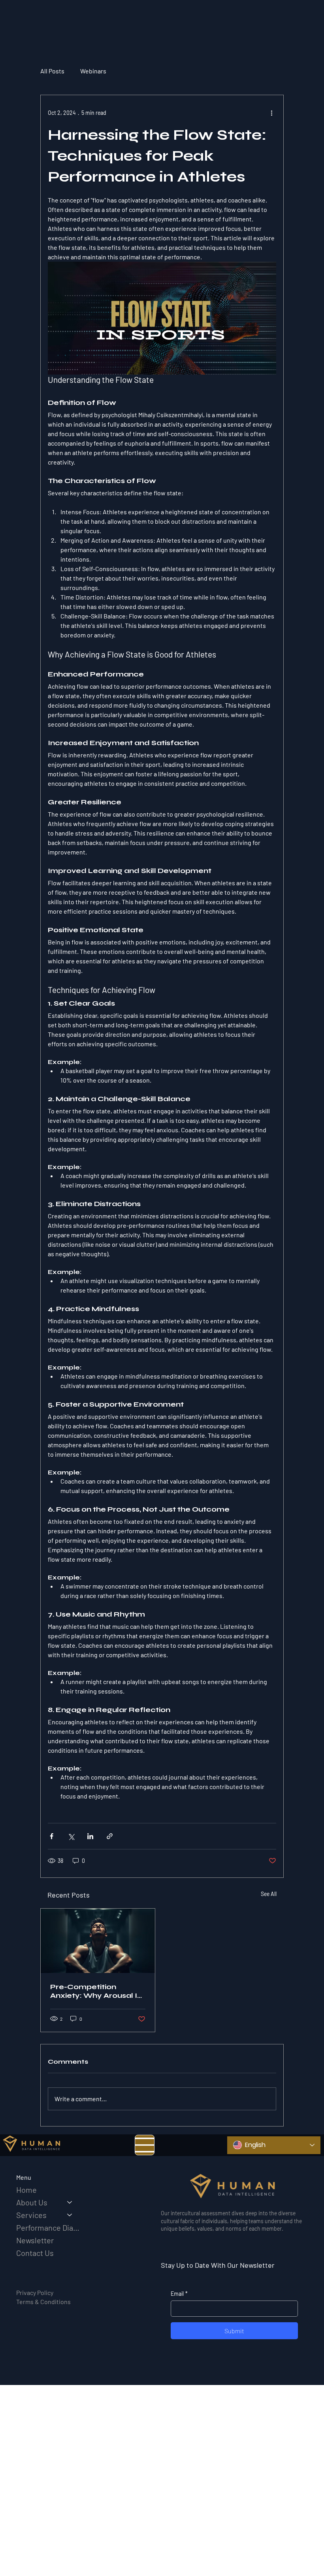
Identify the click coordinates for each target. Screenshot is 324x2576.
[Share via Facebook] (52, 1836)
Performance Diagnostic (48, 2228)
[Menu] (145, 2145)
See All (269, 1894)
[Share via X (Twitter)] (71, 1836)
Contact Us (35, 2253)
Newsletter (35, 2240)
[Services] (70, 2215)
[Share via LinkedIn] (90, 1836)
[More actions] (271, 112)
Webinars (93, 71)
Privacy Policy (35, 2292)
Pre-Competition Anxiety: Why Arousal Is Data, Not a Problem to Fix (96, 1991)
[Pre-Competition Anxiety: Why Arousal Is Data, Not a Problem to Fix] (98, 1941)
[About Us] (70, 2202)
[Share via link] (110, 1836)
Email (179, 2294)
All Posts (52, 71)
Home (26, 2190)
